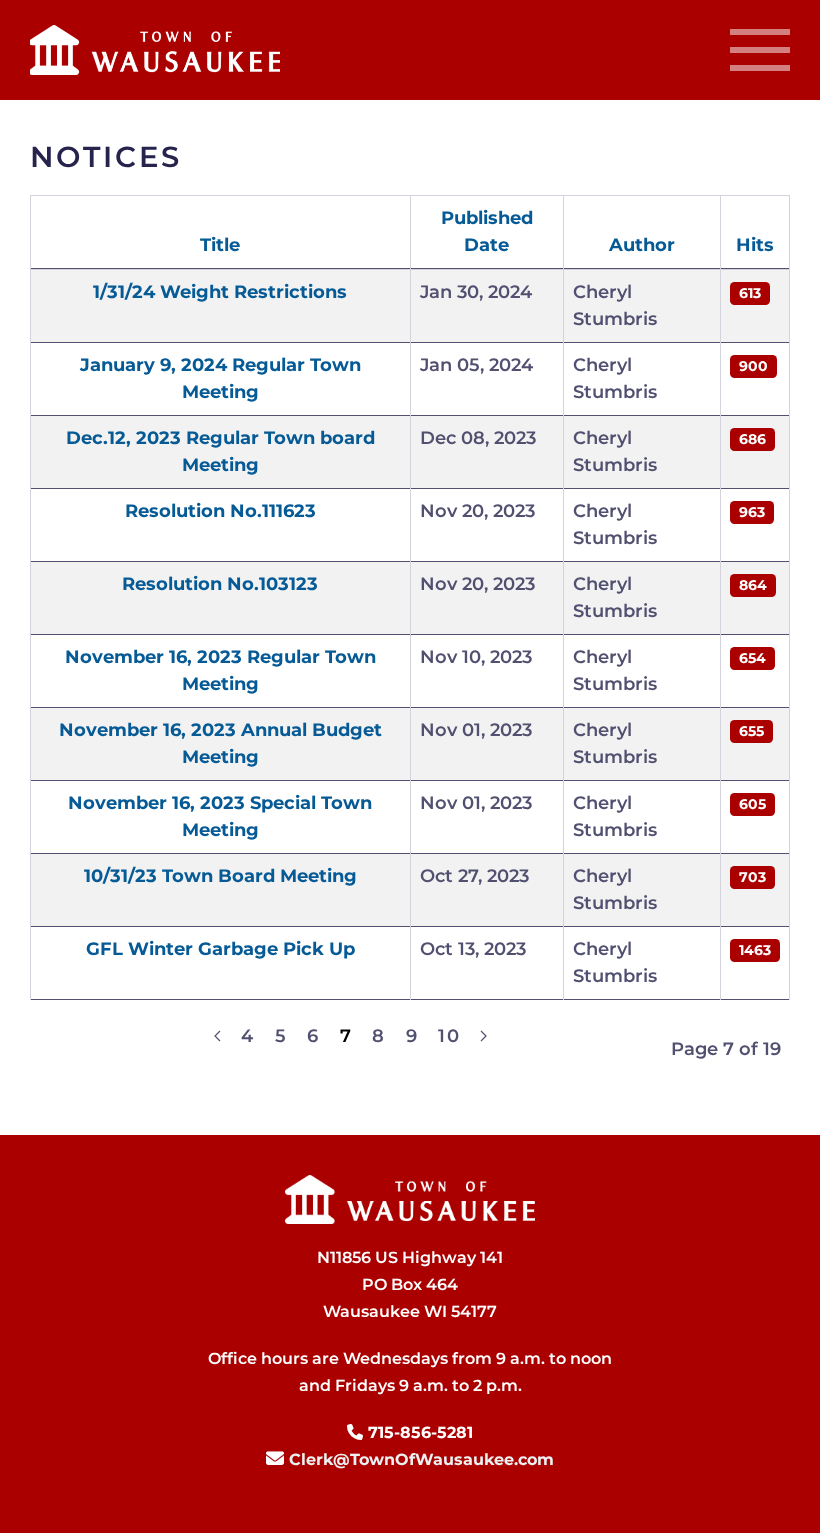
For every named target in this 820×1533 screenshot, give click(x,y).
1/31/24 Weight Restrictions (220, 292)
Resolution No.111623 (220, 511)
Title (220, 245)
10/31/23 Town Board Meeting (220, 876)
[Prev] (217, 1036)
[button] (755, 50)
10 (449, 1036)
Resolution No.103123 (220, 584)
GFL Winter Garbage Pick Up (220, 949)
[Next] (483, 1036)
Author (642, 245)
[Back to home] (155, 50)
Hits (755, 245)
